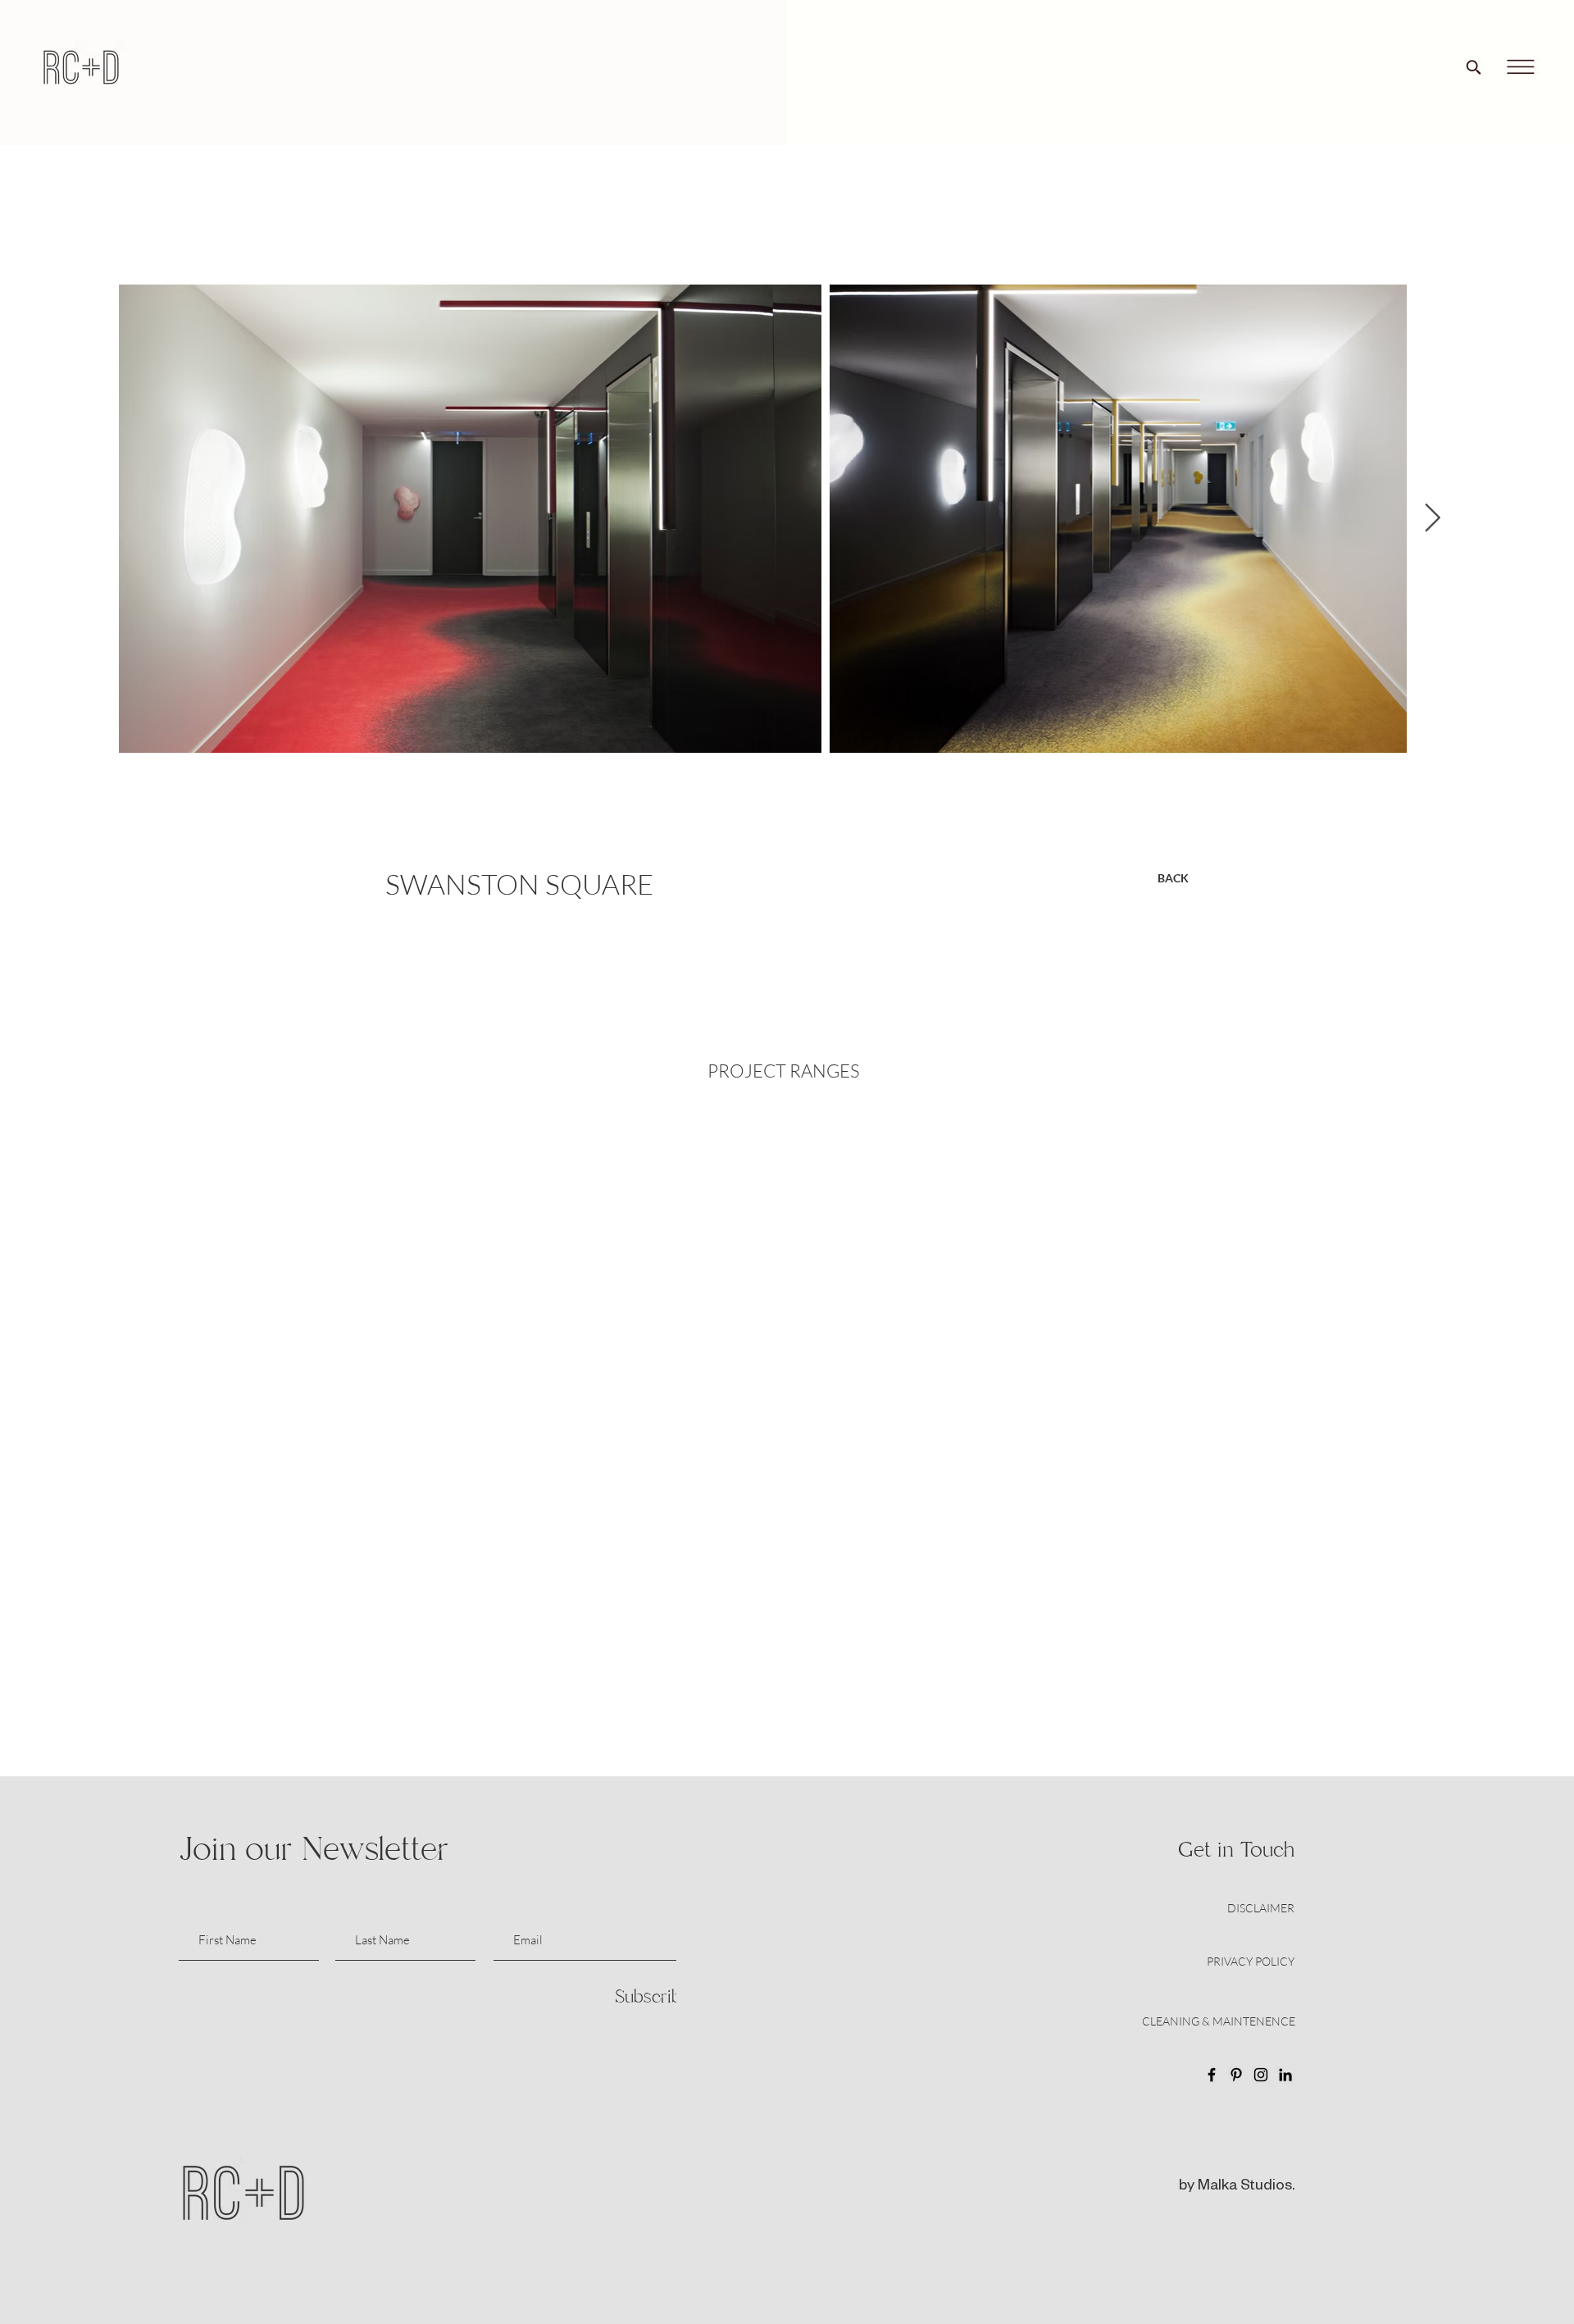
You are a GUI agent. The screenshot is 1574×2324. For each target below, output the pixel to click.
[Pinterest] (1236, 2075)
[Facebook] (1212, 2075)
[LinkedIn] (1285, 2075)
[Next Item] (1432, 519)
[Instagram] (1261, 2075)
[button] (1520, 67)
